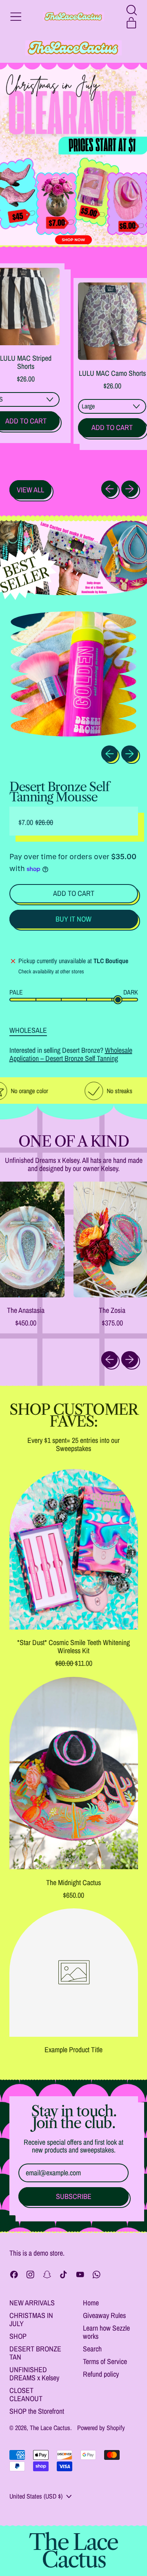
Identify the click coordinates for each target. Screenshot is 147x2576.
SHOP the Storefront (37, 2411)
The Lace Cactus (50, 2428)
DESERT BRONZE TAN (35, 2353)
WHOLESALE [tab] (28, 1030)
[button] (131, 10)
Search (92, 2349)
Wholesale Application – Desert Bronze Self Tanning (71, 1054)
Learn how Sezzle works (106, 2332)
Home (91, 2303)
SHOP (18, 2336)
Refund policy (101, 2374)
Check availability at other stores (51, 972)
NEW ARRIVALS (32, 2303)
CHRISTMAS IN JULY (31, 2319)
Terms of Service (105, 2361)
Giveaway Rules (104, 2315)
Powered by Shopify (101, 2428)
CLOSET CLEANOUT (26, 2394)
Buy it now (73, 919)
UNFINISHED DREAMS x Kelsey (34, 2374)
